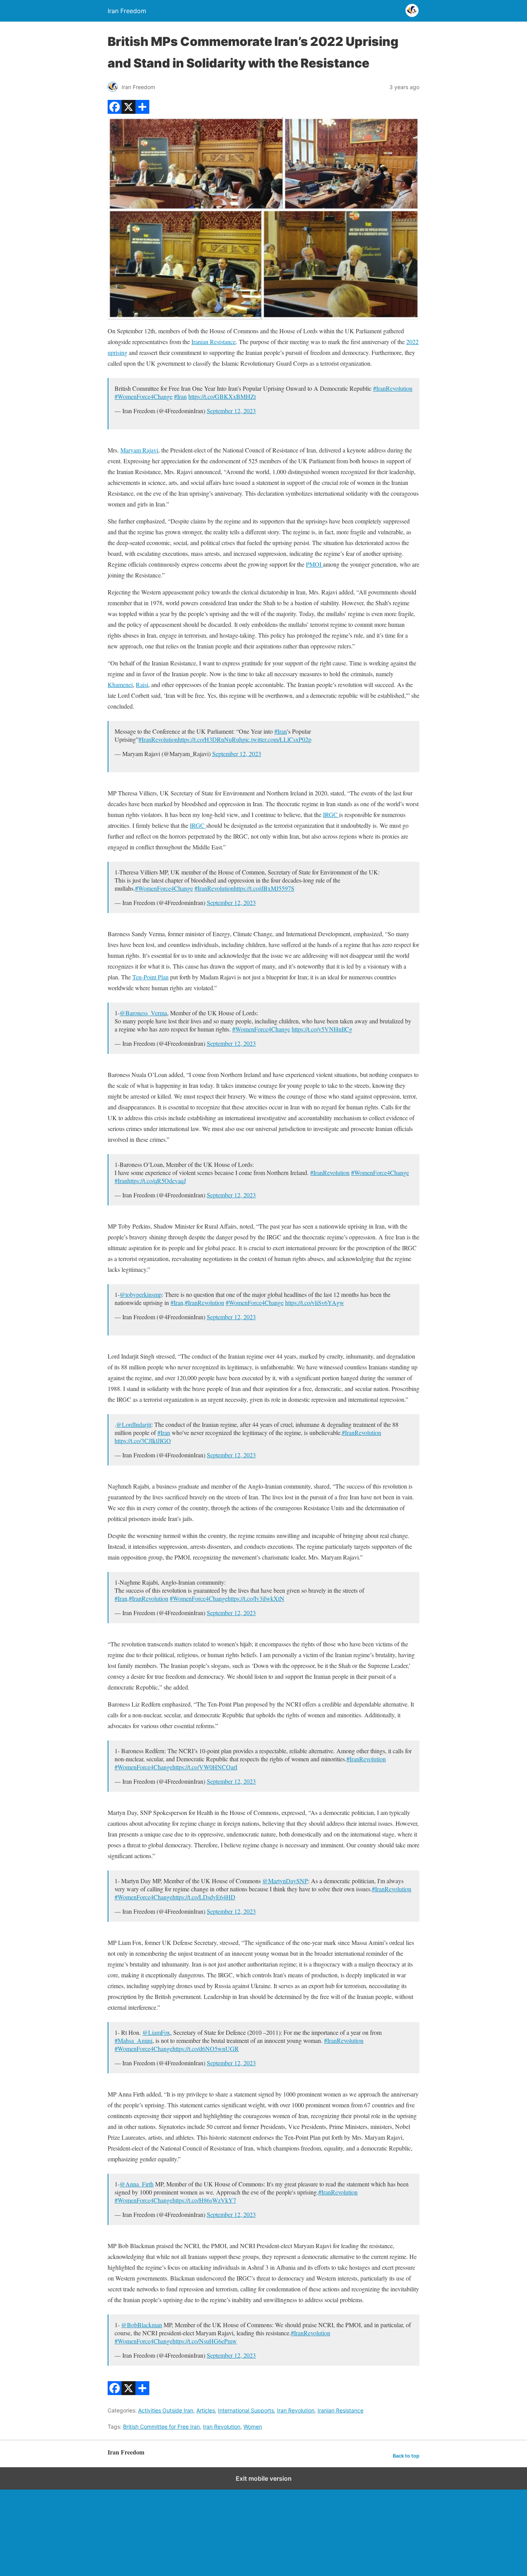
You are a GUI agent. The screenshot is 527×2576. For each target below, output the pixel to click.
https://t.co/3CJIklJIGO (143, 1441)
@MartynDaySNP (285, 1881)
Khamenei (120, 685)
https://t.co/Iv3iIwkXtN (256, 1598)
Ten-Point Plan (150, 977)
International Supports (246, 2410)
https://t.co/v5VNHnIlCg (322, 1029)
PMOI (314, 564)
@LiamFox (156, 2032)
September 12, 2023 (231, 411)
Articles (206, 2410)
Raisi (142, 685)
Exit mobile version (264, 2478)
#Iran (180, 396)
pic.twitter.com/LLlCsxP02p (277, 739)
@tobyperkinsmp (141, 1294)
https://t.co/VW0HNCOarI (205, 1767)
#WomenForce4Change (144, 396)
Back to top (406, 2456)
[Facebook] (115, 111)
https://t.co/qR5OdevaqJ (157, 1181)
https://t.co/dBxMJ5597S (264, 888)
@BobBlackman (142, 2325)
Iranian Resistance (214, 342)
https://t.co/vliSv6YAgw (315, 1302)
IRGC (331, 814)
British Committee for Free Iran (161, 2427)
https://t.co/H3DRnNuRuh (210, 739)
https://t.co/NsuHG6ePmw (205, 2341)
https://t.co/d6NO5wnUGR (206, 2048)
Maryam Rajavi (139, 450)
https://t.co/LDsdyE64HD (204, 1897)
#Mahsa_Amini (133, 2040)
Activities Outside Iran (166, 2410)
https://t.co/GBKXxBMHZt (222, 396)
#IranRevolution (393, 388)
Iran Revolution (296, 2410)
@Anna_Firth (137, 2184)
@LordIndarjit (134, 1424)
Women (253, 2427)
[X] (128, 111)
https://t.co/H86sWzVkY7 (204, 2200)
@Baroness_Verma (143, 1013)
